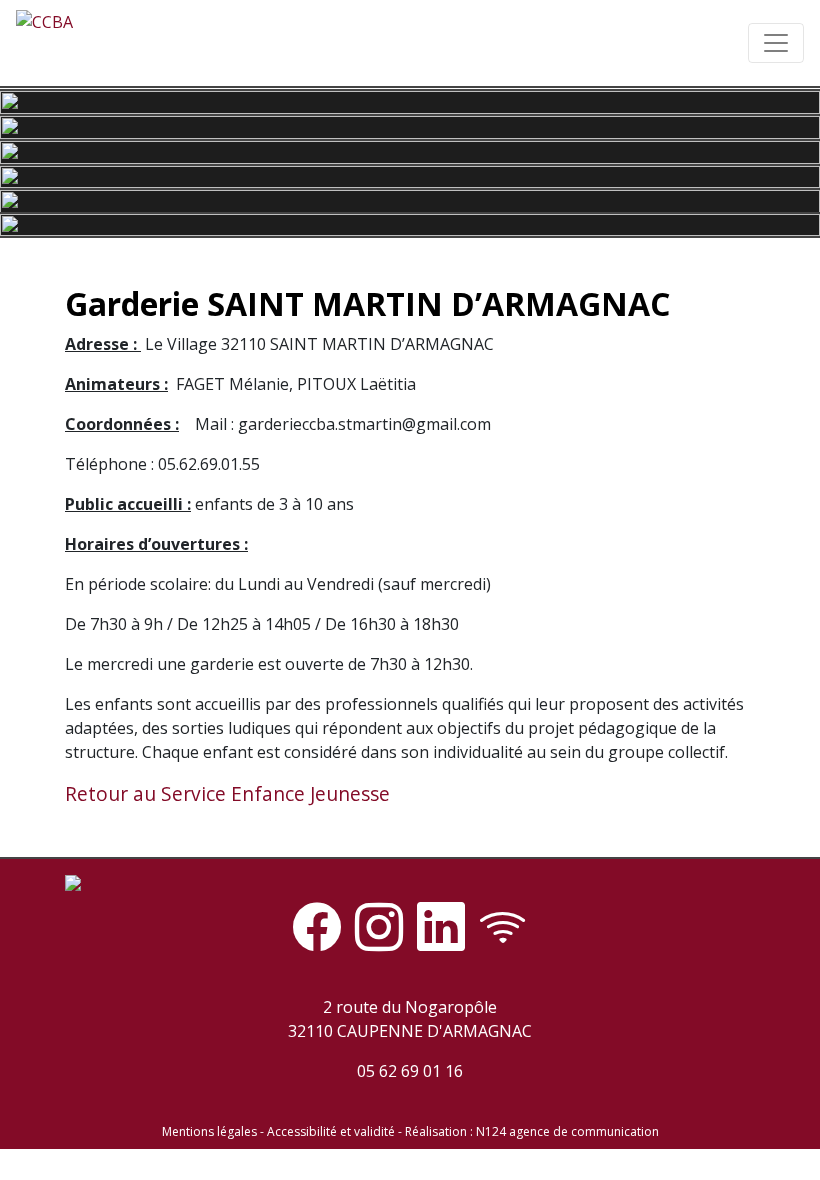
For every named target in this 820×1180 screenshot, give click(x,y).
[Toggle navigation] (776, 43)
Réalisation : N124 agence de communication (532, 1131)
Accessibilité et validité (331, 1131)
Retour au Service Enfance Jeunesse (227, 793)
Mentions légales (209, 1131)
